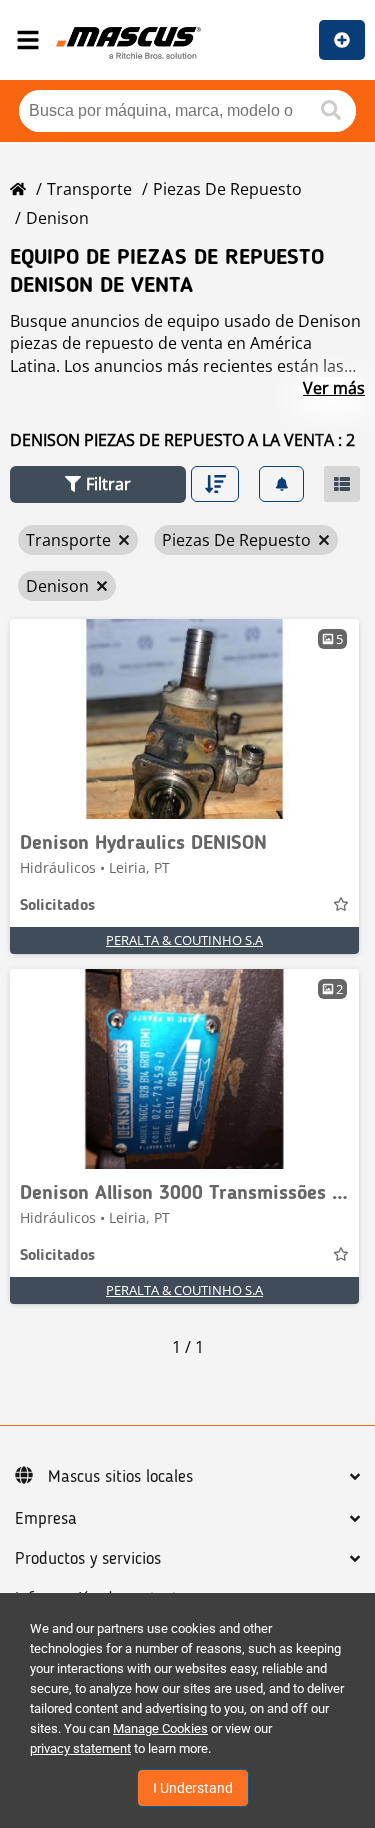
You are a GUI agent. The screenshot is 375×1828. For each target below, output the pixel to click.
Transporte (89, 189)
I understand (193, 1788)
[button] (98, 484)
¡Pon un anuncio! (342, 40)
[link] (184, 719)
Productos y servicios (88, 1559)
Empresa (46, 1519)
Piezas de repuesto (227, 189)
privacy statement (80, 1748)
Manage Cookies (160, 1728)
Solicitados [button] (57, 906)
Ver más (334, 388)
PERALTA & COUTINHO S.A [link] (184, 940)
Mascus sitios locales (120, 1477)
